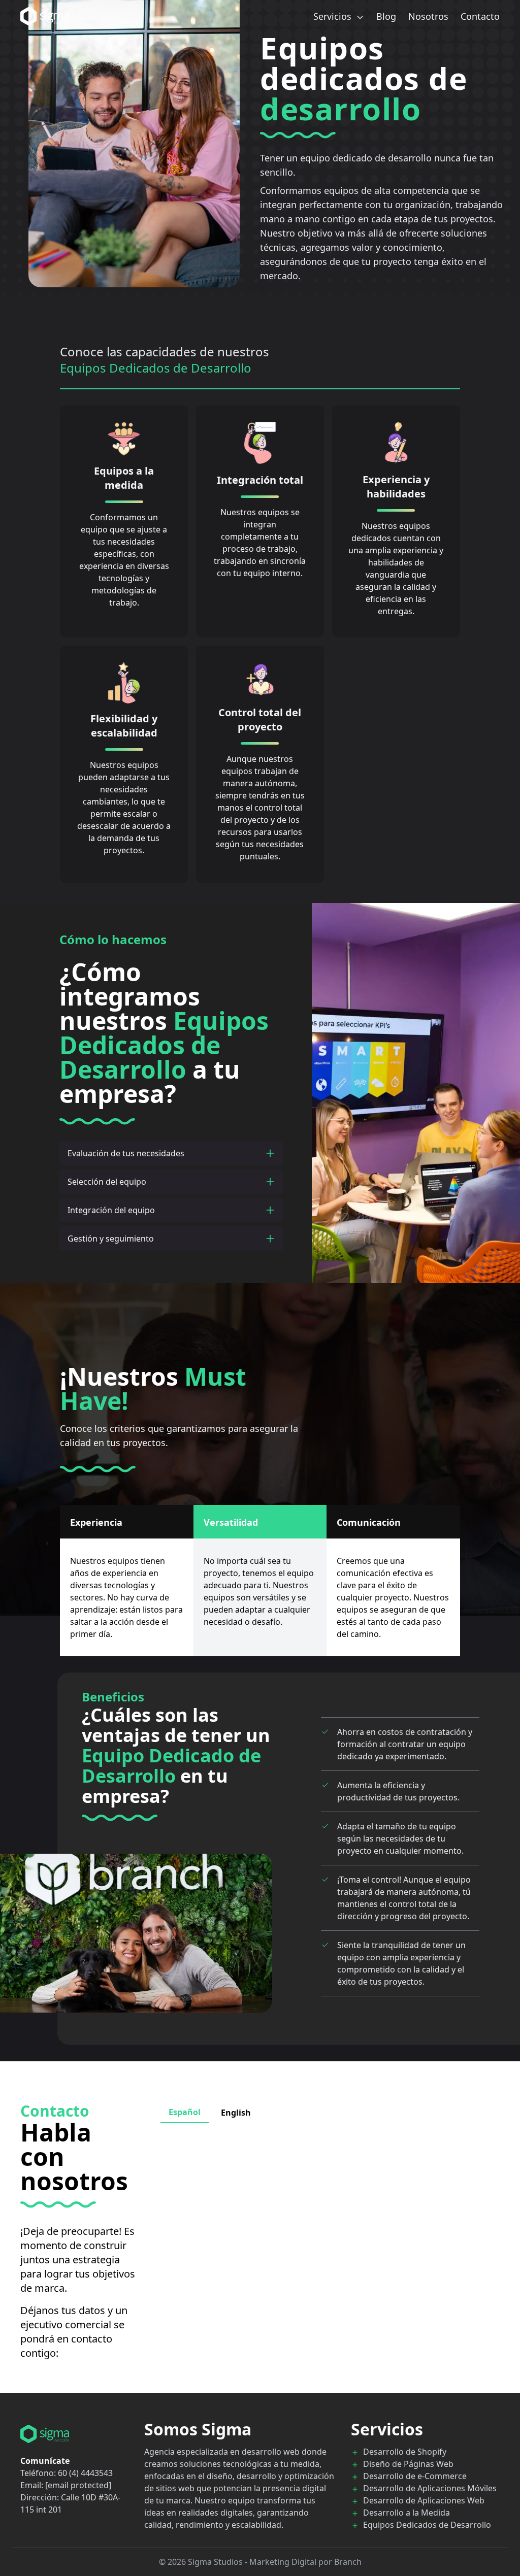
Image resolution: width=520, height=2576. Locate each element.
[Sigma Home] (45, 16)
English (236, 2113)
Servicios (334, 16)
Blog (386, 16)
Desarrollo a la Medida (407, 2513)
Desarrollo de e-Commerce (415, 2476)
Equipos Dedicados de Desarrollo (427, 2525)
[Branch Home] (74, 2434)
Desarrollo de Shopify (405, 2452)
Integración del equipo (111, 1210)
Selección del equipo (107, 1182)
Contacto (480, 16)
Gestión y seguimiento (111, 1239)
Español (185, 2112)
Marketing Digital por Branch (305, 2562)
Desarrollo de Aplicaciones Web (424, 2500)
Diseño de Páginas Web (408, 2464)
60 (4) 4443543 (85, 2473)
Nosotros (428, 16)
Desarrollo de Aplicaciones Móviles (430, 2488)
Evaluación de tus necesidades (126, 1153)
